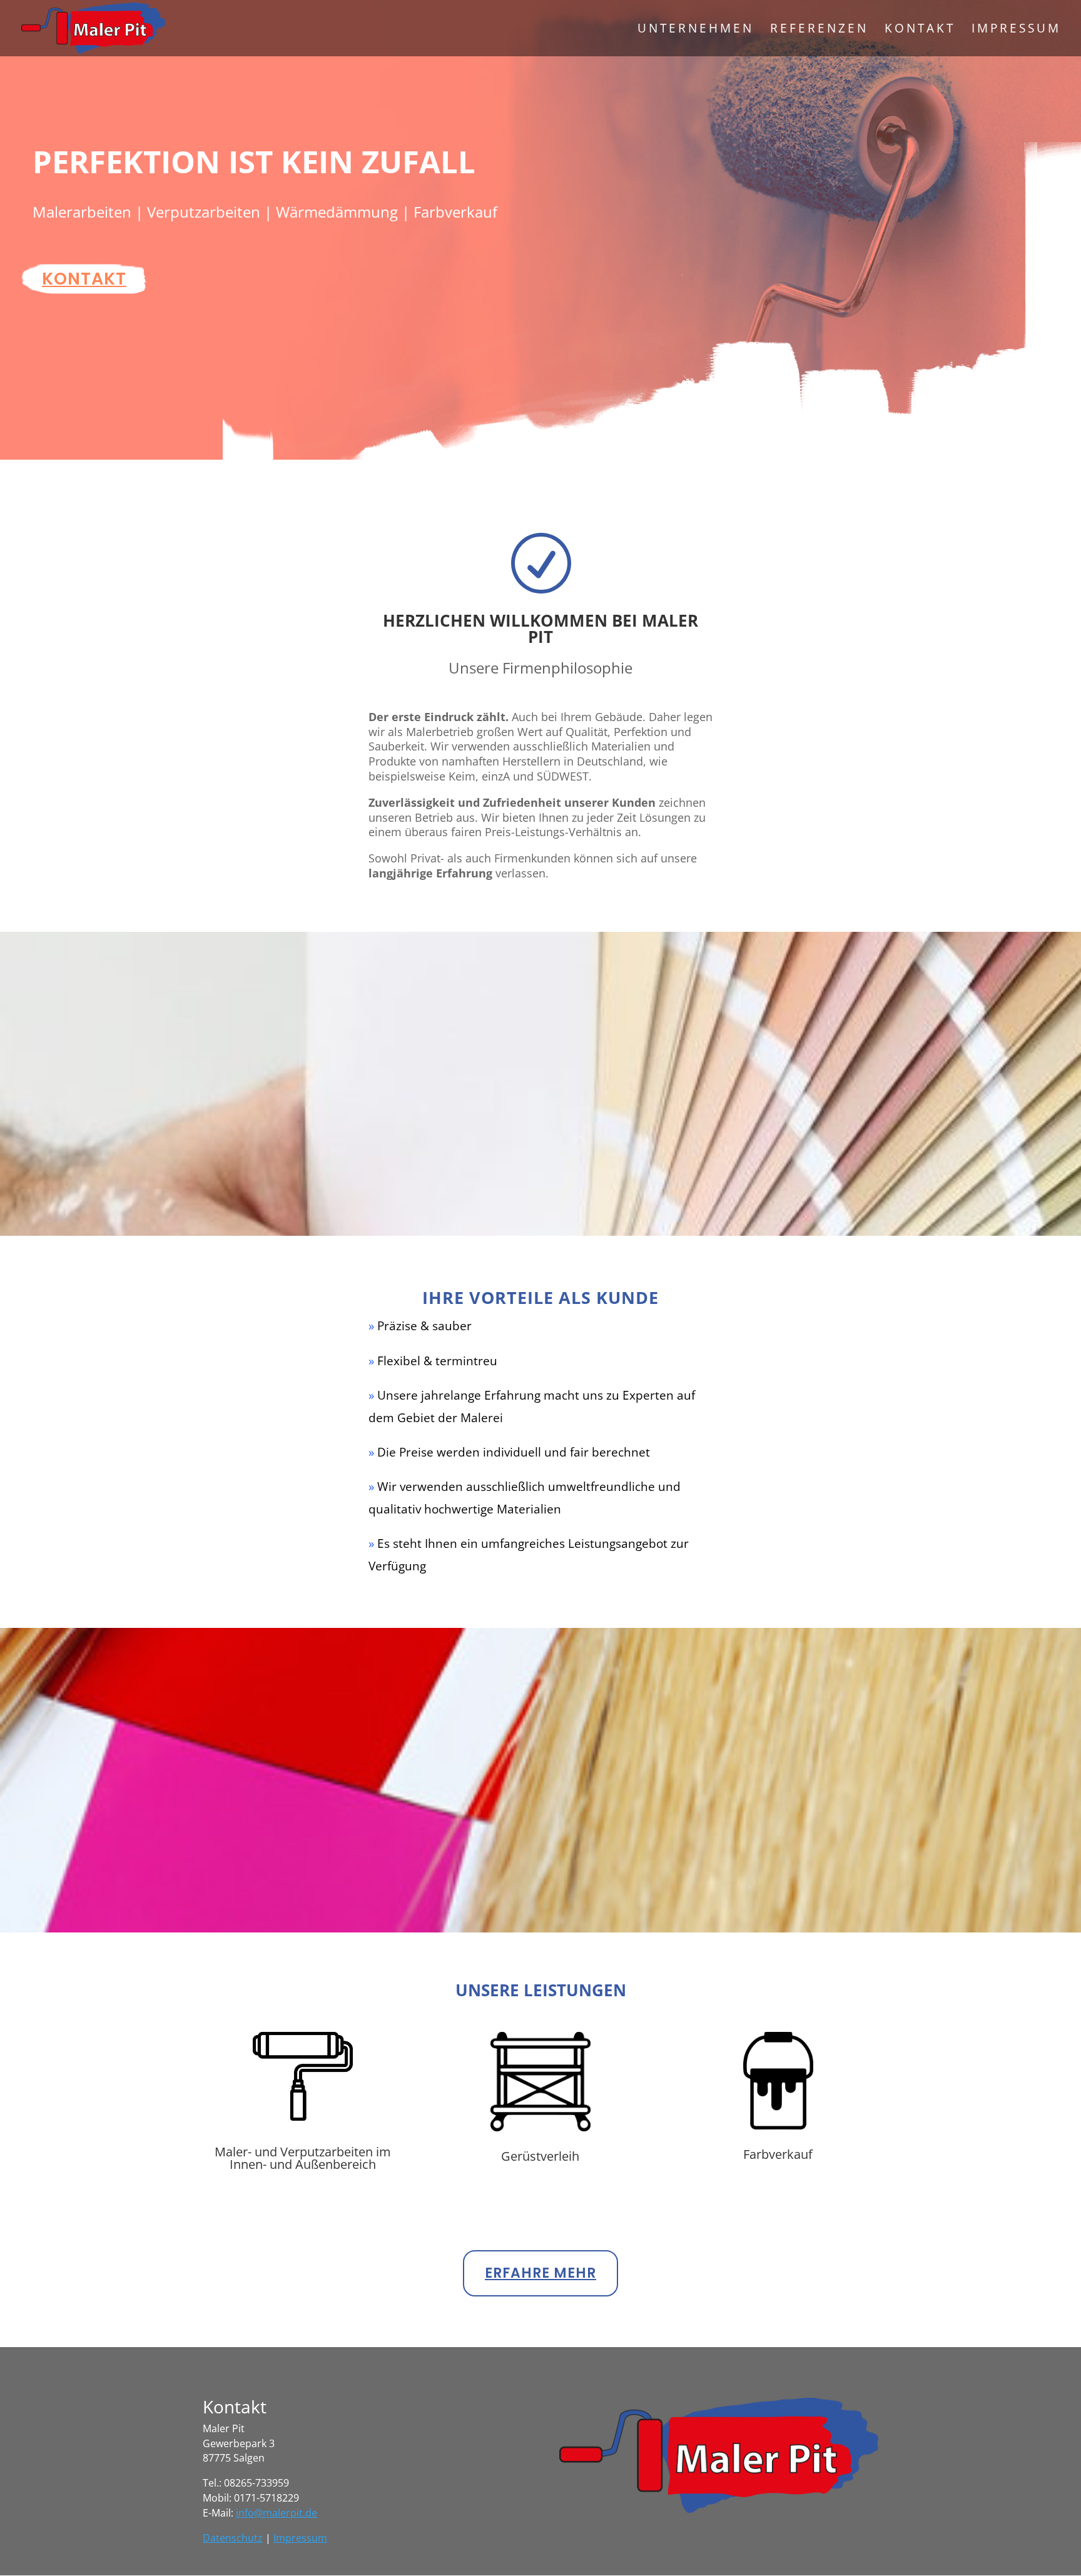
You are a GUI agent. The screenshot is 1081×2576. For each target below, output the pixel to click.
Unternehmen (696, 30)
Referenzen (819, 30)
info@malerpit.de (277, 2513)
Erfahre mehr (540, 2273)
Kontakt (920, 30)
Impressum (1016, 30)
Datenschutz (233, 2538)
